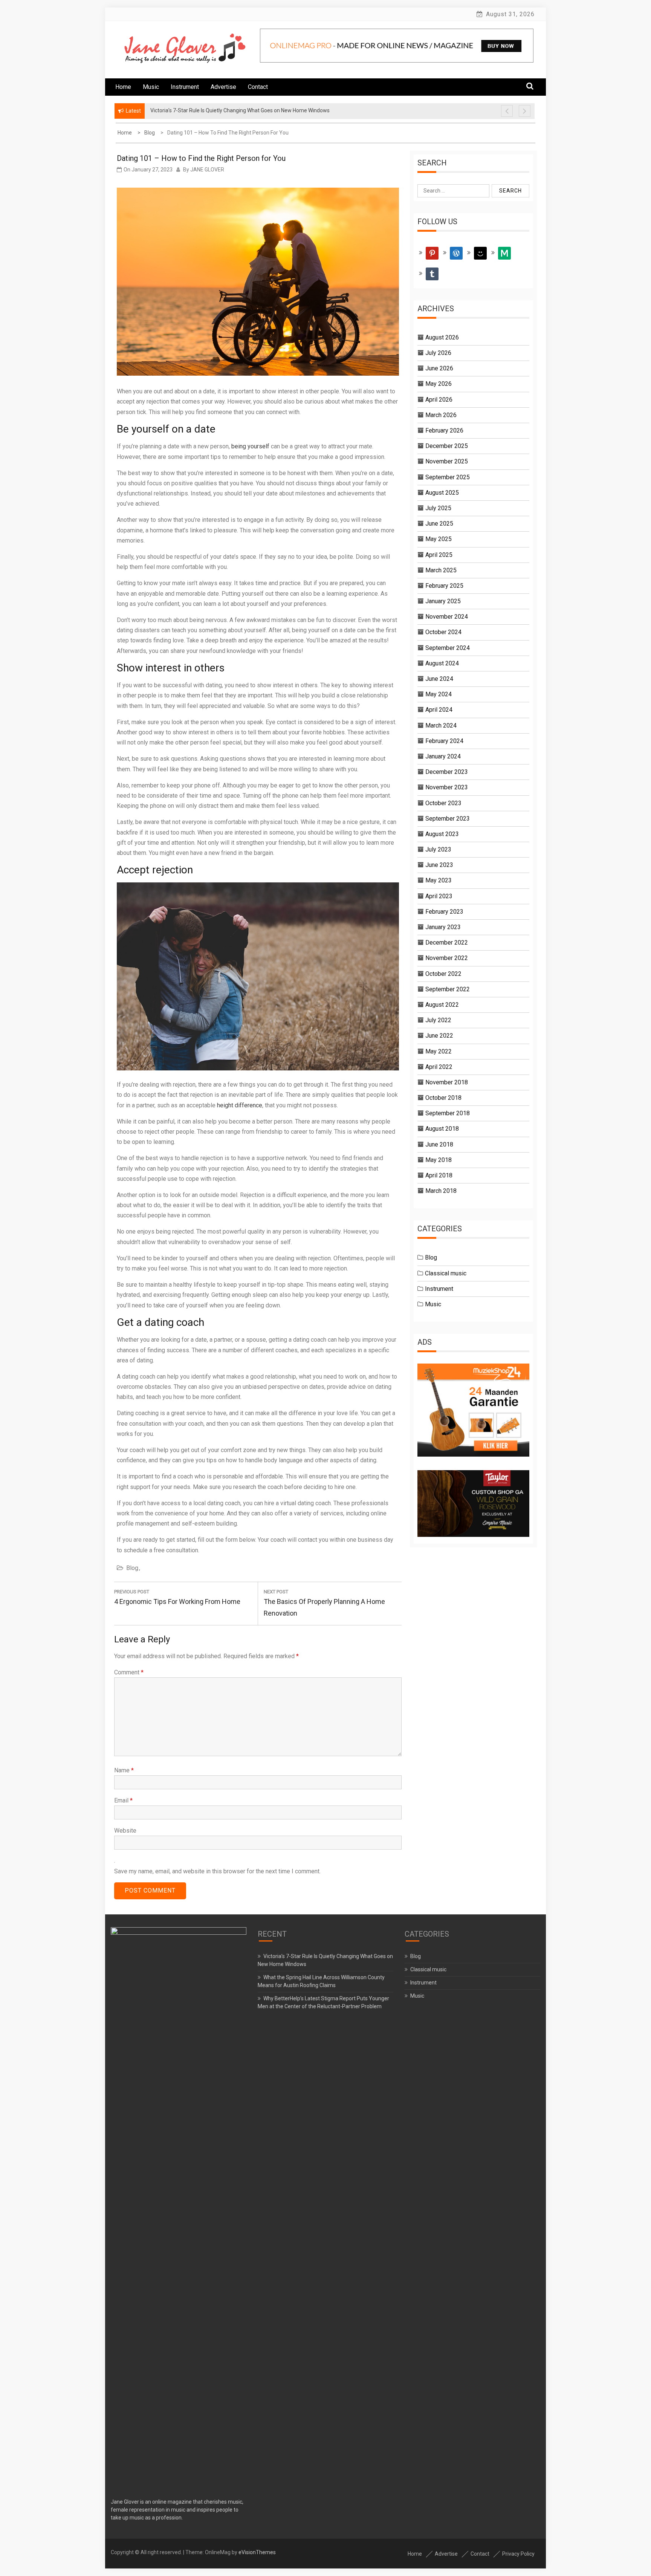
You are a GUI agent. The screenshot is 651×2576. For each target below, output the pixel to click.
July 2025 (438, 508)
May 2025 (439, 539)
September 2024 (448, 648)
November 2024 (447, 617)
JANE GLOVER (207, 170)
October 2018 (443, 1098)
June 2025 (439, 524)
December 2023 (447, 772)
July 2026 (438, 353)
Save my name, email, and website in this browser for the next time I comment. (217, 1871)
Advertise (223, 87)
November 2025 (447, 461)
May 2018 (439, 1160)
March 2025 (441, 570)
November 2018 (447, 1082)
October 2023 (443, 803)
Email (123, 1800)
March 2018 (441, 1191)
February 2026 (444, 430)
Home (123, 87)
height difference (240, 1105)
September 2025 (448, 477)
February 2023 (444, 912)
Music (151, 87)
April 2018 (439, 1175)
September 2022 (448, 989)
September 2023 (448, 819)
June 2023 (439, 865)
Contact (258, 87)
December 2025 (447, 446)
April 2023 (439, 896)
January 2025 (443, 601)
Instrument (185, 87)
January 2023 (443, 927)
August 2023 (442, 834)
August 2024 (442, 663)
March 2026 (441, 415)
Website (125, 1831)
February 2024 (444, 741)
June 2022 (439, 1036)
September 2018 (448, 1113)
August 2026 (442, 337)
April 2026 (439, 400)
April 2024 (439, 710)
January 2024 (443, 756)
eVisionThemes (257, 2552)
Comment (129, 1672)
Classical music (446, 1273)
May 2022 (439, 1051)
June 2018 (439, 1144)
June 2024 (439, 679)
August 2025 (442, 493)
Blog (132, 1568)
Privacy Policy (518, 2554)
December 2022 (447, 942)
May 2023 (439, 880)
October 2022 (443, 974)
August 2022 (442, 1005)
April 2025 (439, 555)
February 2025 (444, 586)
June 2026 (439, 368)
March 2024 (441, 725)
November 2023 (447, 787)
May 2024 (439, 694)
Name (124, 1770)
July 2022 (438, 1020)
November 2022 (447, 958)
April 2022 (439, 1067)
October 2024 (443, 632)
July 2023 (438, 849)
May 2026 (439, 384)
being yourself (250, 446)
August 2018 (442, 1129)
